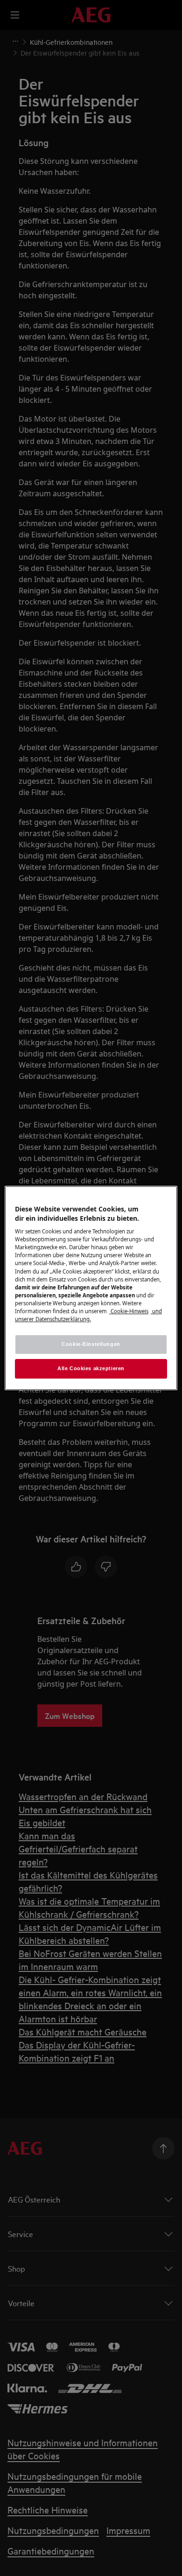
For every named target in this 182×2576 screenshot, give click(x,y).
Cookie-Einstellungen (91, 1344)
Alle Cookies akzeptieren (91, 1368)
